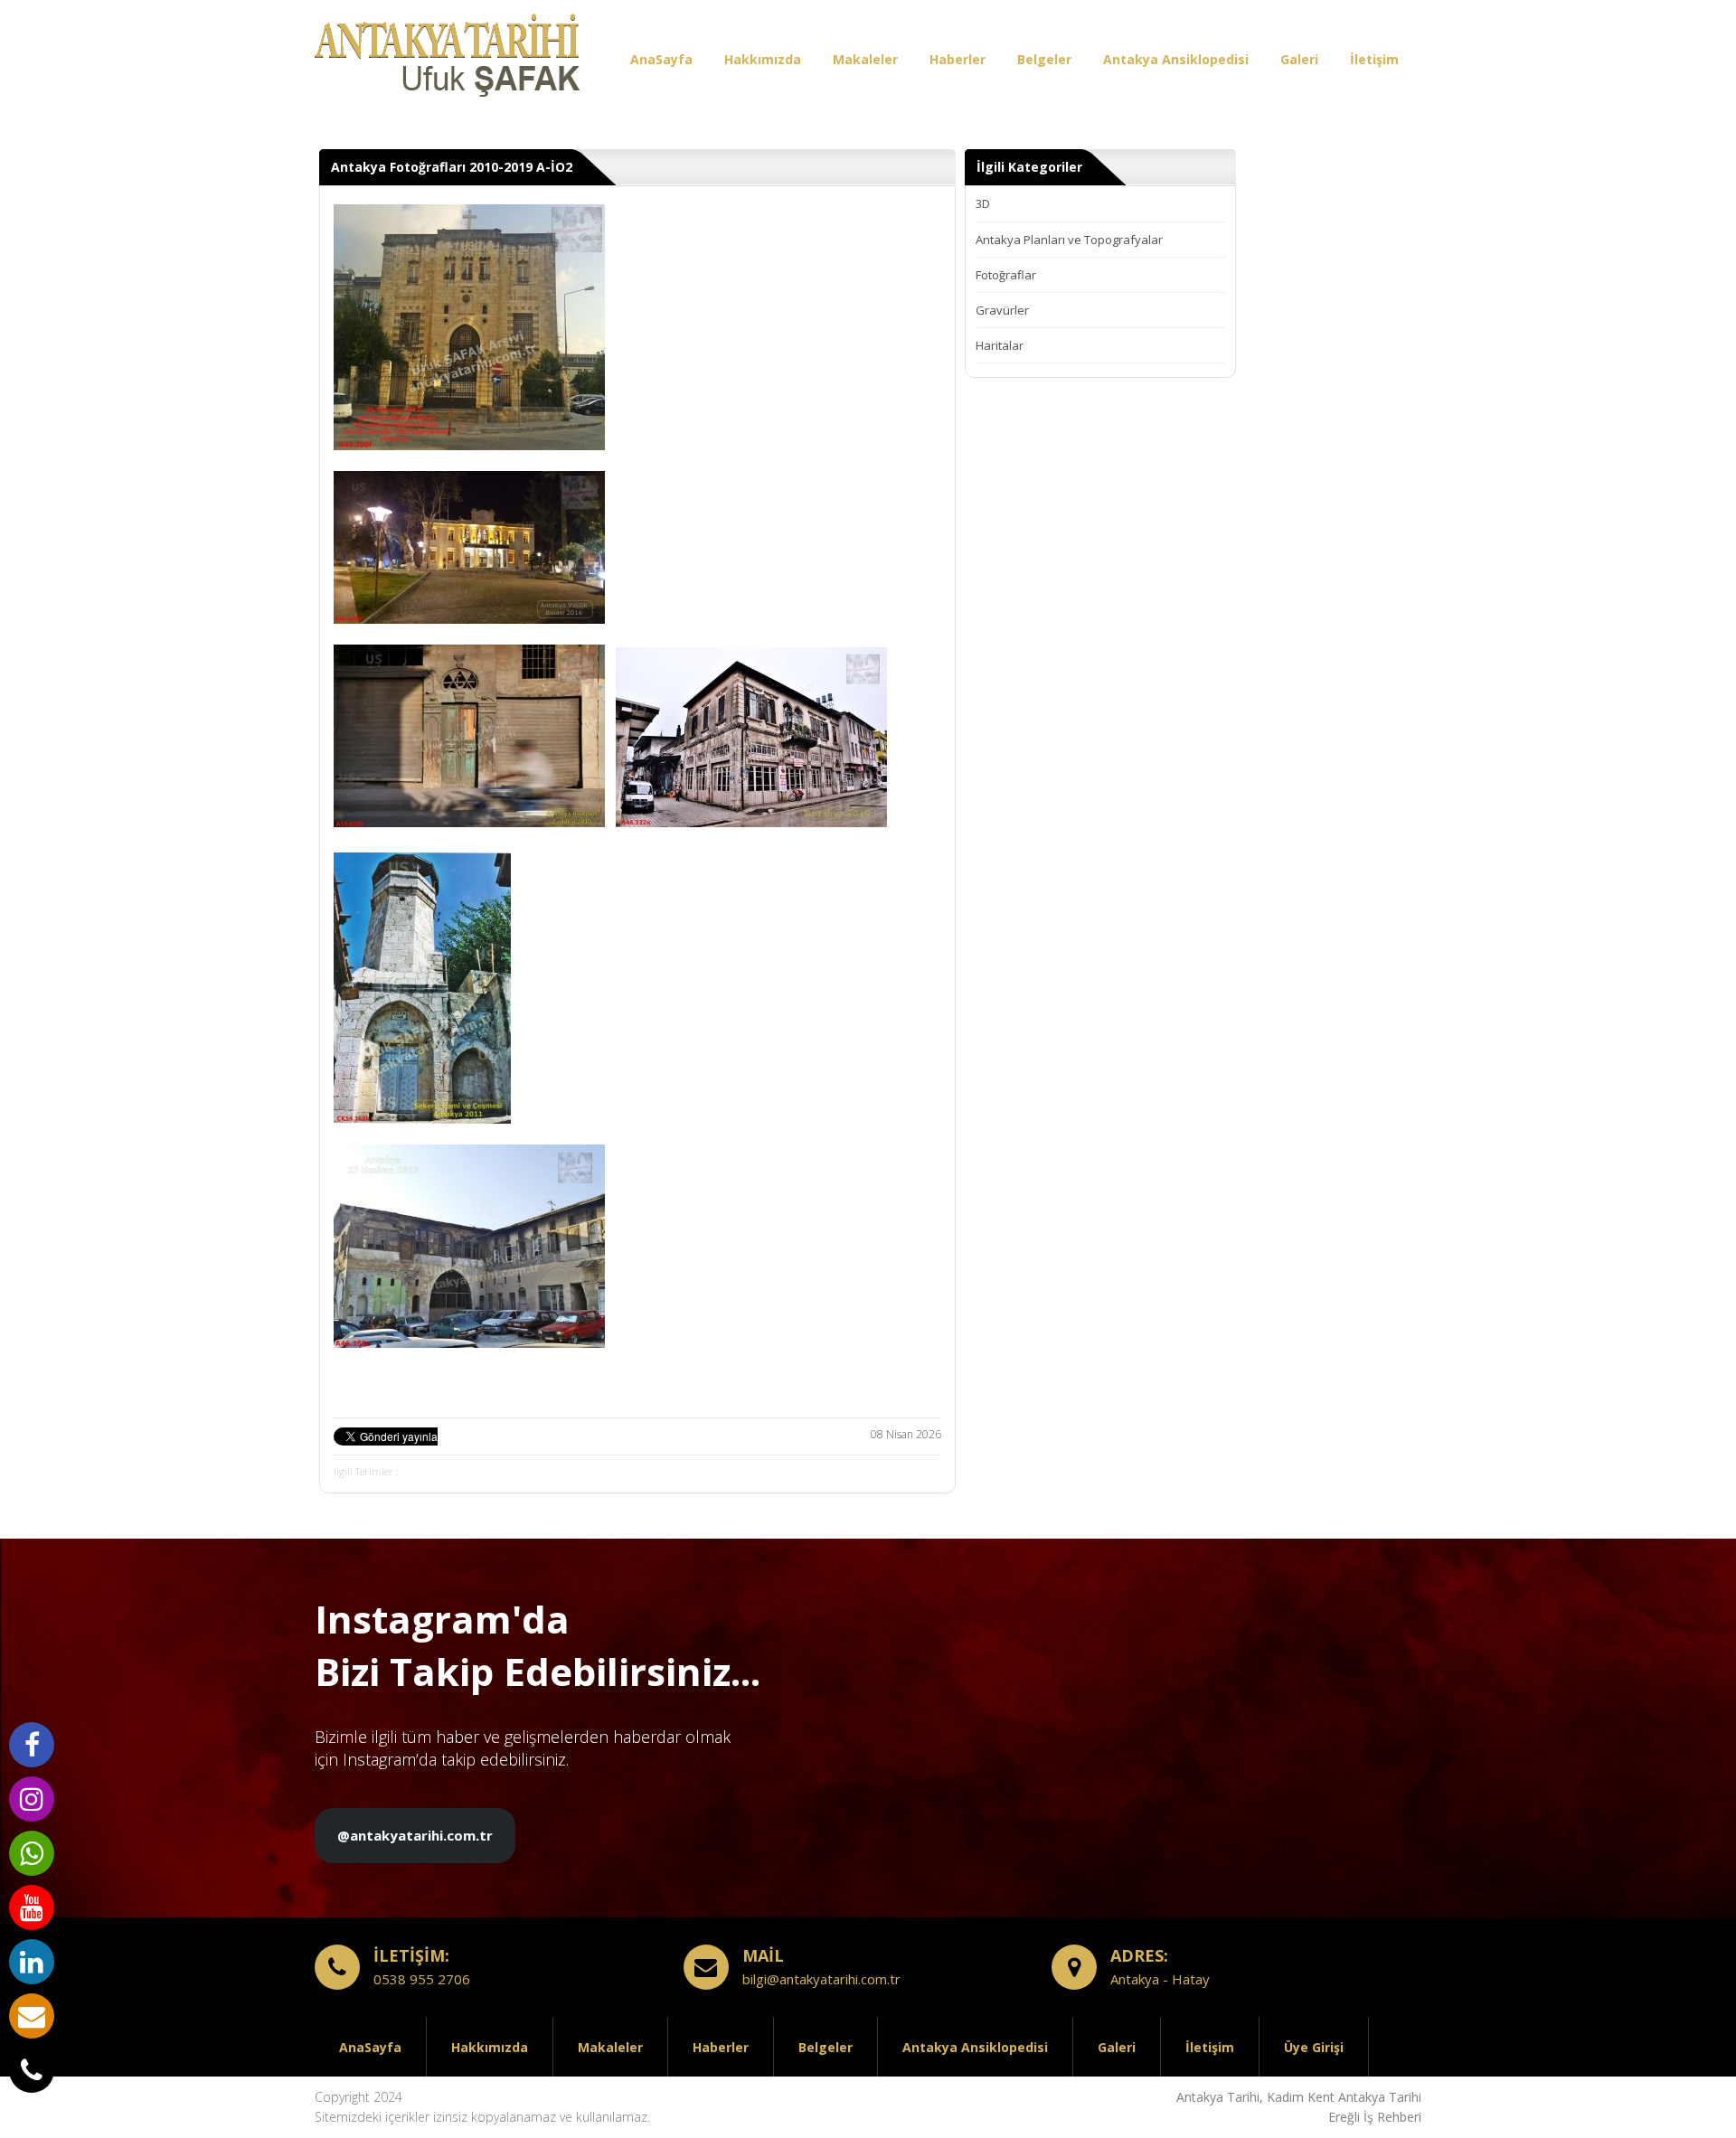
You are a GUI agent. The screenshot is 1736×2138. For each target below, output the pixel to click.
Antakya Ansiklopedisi (1176, 59)
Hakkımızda (763, 59)
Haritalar (1000, 345)
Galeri (1299, 59)
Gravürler (1002, 310)
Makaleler (865, 59)
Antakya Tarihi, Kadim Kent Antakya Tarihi (1299, 2097)
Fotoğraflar (1006, 275)
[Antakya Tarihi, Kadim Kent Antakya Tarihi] (450, 59)
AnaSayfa (661, 59)
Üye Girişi (1314, 2047)
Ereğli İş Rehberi (1375, 2117)
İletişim (1374, 59)
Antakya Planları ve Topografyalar (1069, 240)
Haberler (958, 59)
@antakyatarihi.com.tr (415, 1835)
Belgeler (1044, 59)
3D (983, 203)
